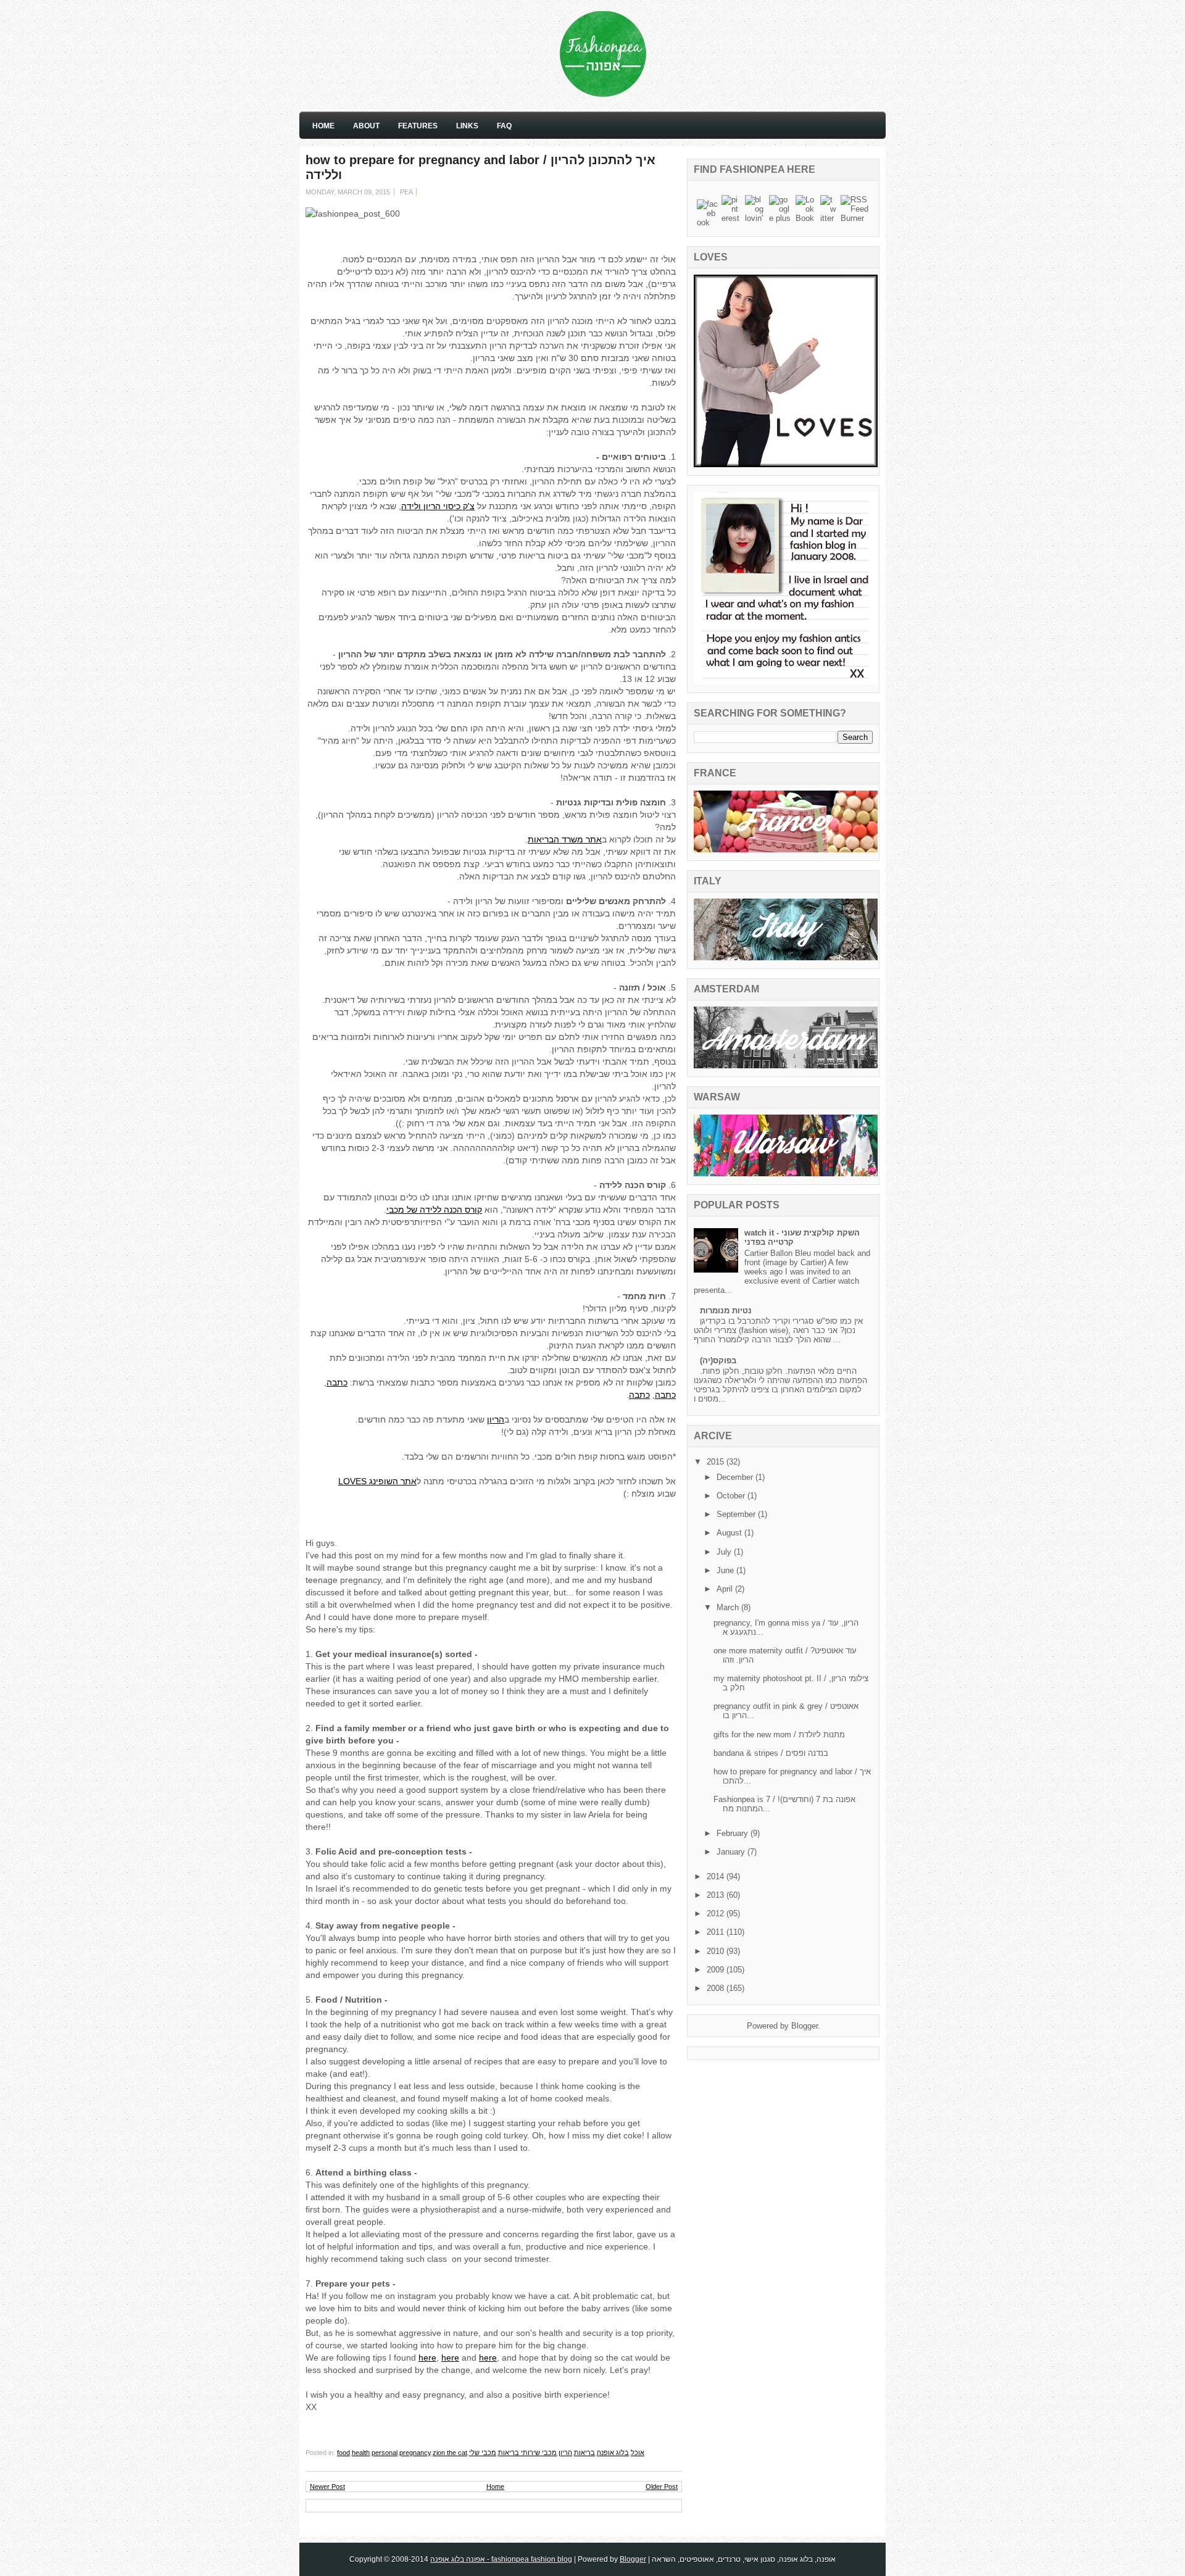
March (729, 1607)
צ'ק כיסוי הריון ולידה (438, 506)
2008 (717, 1988)
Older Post (662, 2487)
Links (467, 126)
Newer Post (327, 2487)
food (343, 2453)
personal (385, 2453)
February (734, 1833)
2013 (717, 1895)
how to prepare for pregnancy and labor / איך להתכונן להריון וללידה (480, 167)
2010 (717, 1951)
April (726, 1589)
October (732, 1496)
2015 (717, 1462)
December (736, 1477)
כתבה (337, 1382)
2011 (717, 1932)
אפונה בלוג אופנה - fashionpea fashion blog (501, 2559)
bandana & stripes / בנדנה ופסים (771, 1753)
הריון (496, 1419)
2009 (717, 1970)
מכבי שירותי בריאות (527, 2453)
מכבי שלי (483, 2453)
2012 (717, 1913)
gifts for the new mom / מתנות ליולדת (779, 1735)
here (427, 2358)
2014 (717, 1876)
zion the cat (450, 2453)
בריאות (584, 2453)
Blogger (805, 2026)
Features (418, 126)
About (366, 126)
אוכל (638, 2453)
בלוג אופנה (613, 2453)
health (361, 2453)
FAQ (504, 126)
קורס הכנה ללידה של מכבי (434, 1210)
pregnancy (415, 2453)
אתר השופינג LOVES (377, 1481)
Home (323, 126)
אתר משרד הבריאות (565, 839)
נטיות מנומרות (726, 1311)
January (732, 1852)
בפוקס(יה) (718, 1361)
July (725, 1552)
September (737, 1514)
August (730, 1533)
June (726, 1570)
